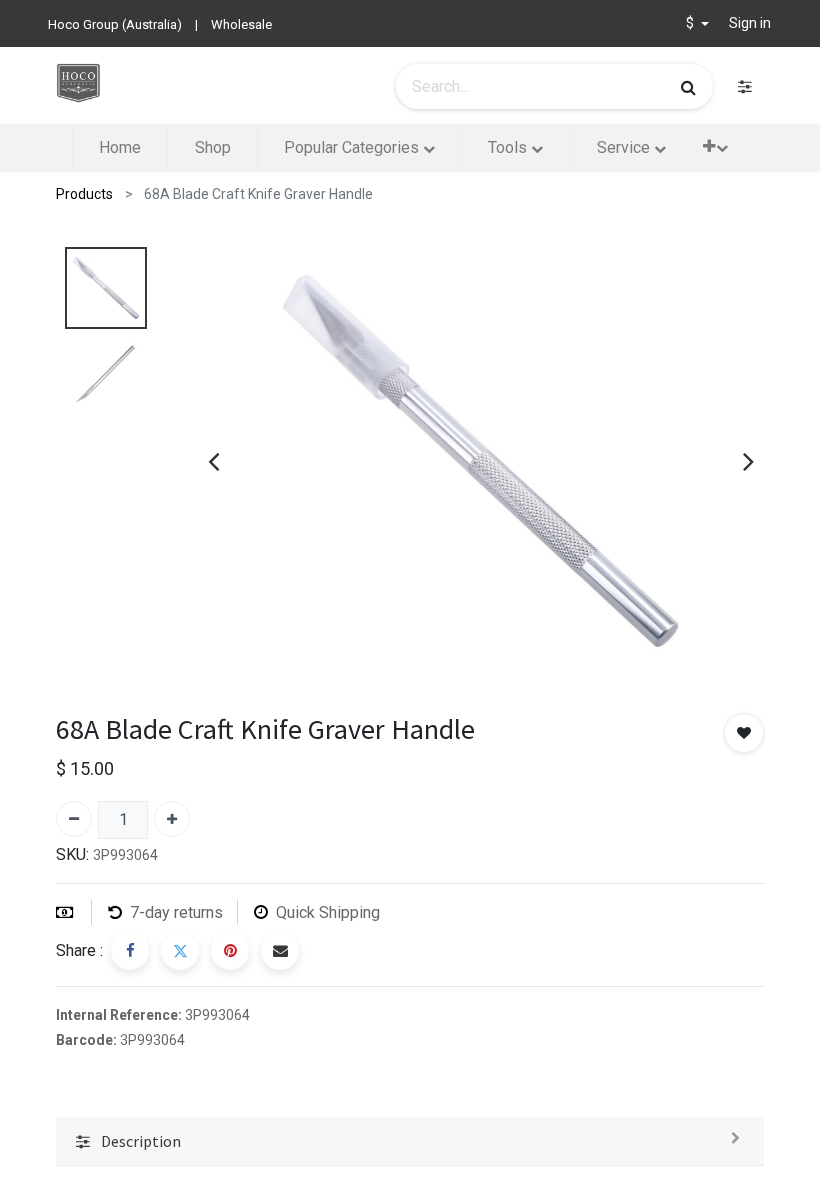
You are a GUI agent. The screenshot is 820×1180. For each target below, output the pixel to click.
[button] (715, 146)
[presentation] (213, 461)
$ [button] (691, 23)
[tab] (410, 1141)
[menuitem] (120, 148)
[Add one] (172, 819)
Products (84, 194)
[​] (745, 86)
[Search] (688, 87)
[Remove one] (74, 819)
